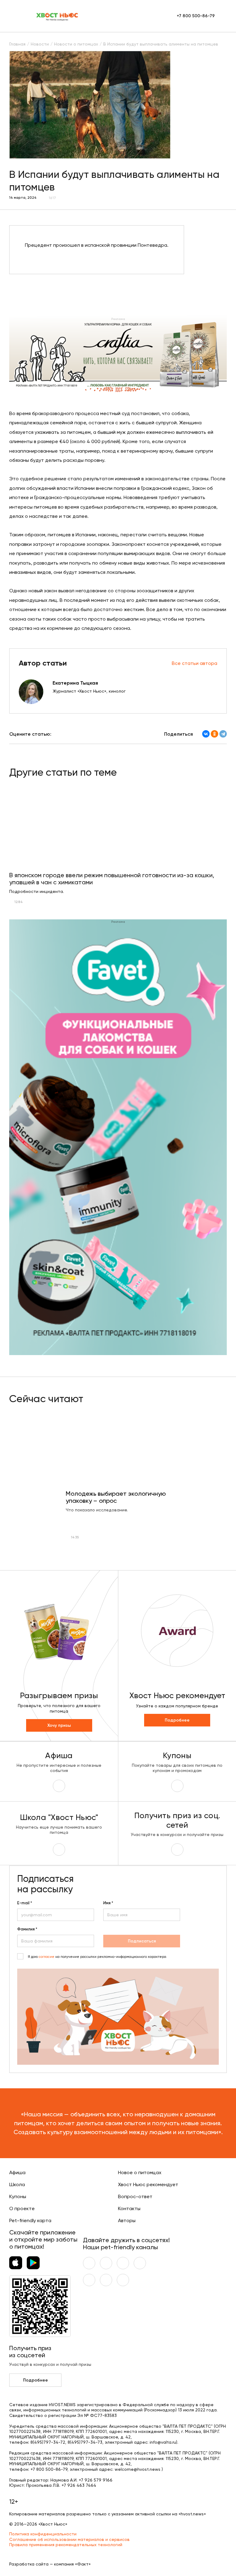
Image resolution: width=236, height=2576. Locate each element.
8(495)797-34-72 (48, 2442)
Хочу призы (59, 1725)
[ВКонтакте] (206, 734)
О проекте (22, 2208)
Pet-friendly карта (30, 2220)
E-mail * (25, 1903)
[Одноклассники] (214, 734)
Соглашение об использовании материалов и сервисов (69, 2539)
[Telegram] (223, 734)
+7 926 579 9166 (96, 2480)
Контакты (129, 2208)
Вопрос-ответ (135, 2196)
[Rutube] (123, 2280)
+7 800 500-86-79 (196, 16)
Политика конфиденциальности (43, 2534)
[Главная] (57, 16)
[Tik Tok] (106, 2280)
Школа (17, 2184)
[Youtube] (106, 2263)
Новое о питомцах (140, 2172)
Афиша (17, 2172)
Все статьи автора (195, 663)
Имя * (108, 1903)
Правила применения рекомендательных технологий (66, 2545)
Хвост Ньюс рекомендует (148, 2184)
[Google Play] (33, 2263)
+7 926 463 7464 (79, 2485)
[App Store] (16, 2263)
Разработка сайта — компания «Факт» (50, 2564)
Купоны (18, 2196)
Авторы (127, 2220)
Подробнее (177, 1720)
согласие (47, 1957)
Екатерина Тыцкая (75, 683)
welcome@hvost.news (138, 2469)
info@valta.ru (163, 2442)
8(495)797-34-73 (85, 2442)
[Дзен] (89, 2280)
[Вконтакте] (89, 2263)
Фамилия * (27, 1929)
